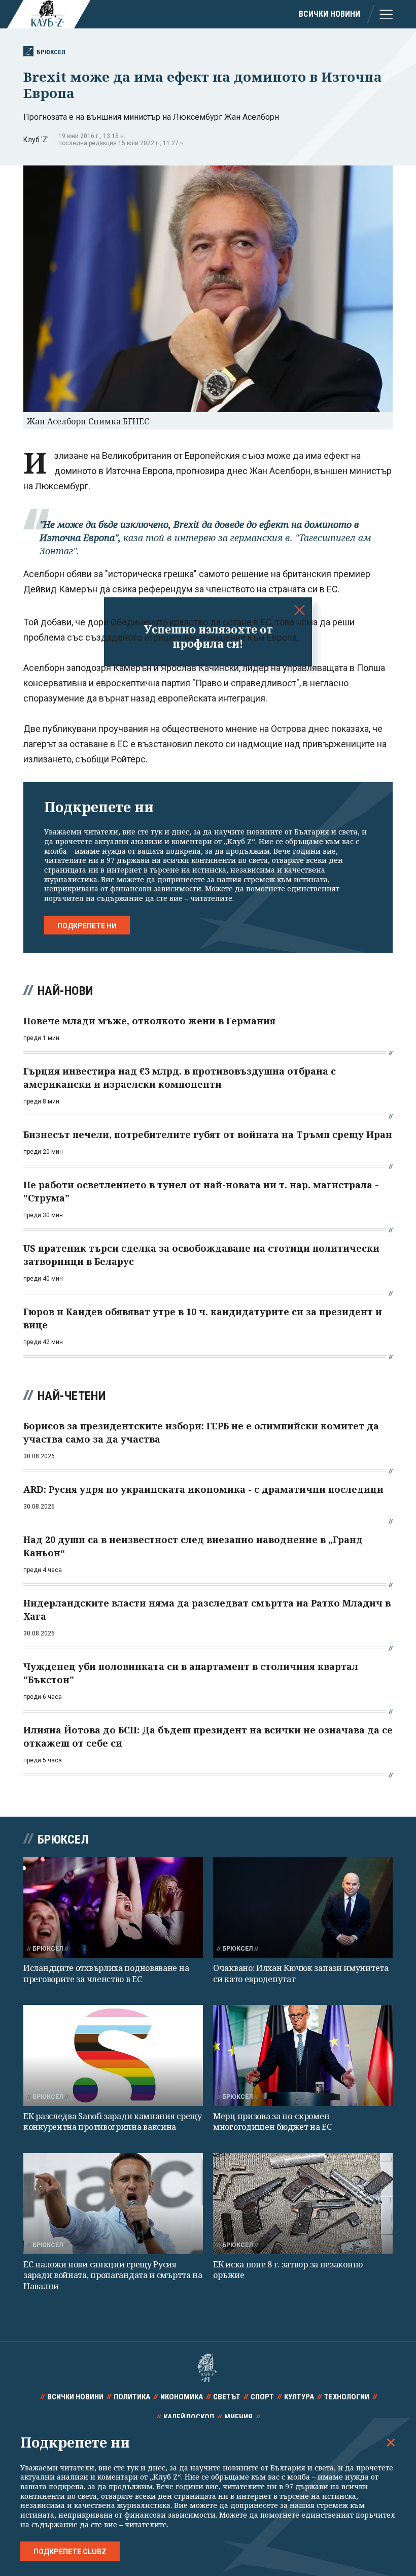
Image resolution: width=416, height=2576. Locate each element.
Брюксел (51, 52)
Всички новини (330, 14)
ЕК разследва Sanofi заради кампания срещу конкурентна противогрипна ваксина (113, 2121)
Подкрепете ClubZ (70, 2552)
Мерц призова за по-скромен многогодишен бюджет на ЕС (272, 2121)
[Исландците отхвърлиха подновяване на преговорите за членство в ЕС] (113, 1907)
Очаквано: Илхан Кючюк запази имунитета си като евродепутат (301, 1973)
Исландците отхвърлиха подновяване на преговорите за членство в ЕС (106, 1973)
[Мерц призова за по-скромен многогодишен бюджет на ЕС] (303, 2055)
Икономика (182, 2397)
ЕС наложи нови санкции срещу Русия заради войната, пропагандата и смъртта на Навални (113, 2275)
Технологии (347, 2397)
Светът (227, 2397)
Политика (132, 2397)
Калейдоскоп (189, 2417)
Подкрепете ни (87, 926)
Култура (299, 2397)
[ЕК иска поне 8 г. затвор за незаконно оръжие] (303, 2204)
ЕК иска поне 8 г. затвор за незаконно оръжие (288, 2270)
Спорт (262, 2397)
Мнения (238, 2417)
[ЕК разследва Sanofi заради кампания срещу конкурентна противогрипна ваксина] (113, 2055)
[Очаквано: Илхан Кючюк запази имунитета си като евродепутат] (303, 1907)
